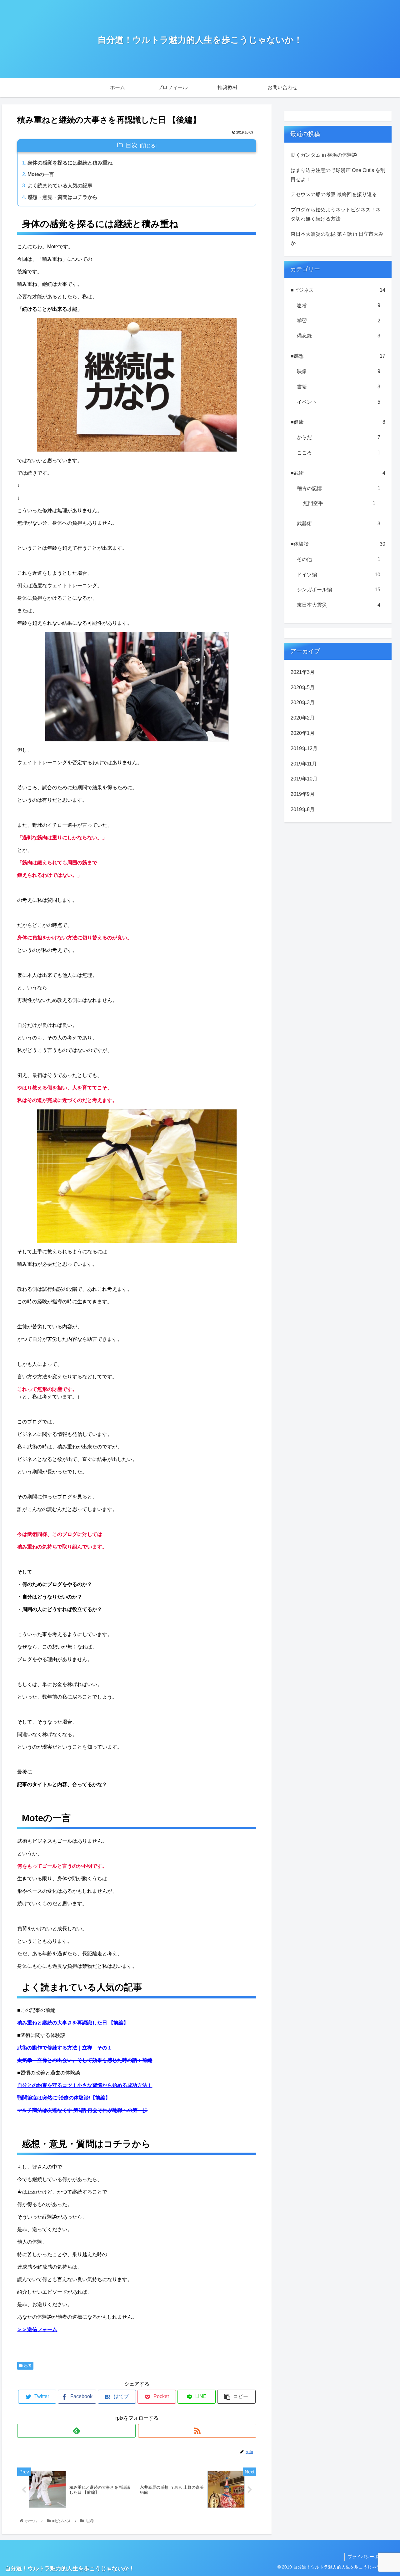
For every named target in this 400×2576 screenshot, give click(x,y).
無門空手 (339, 503)
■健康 (338, 422)
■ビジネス (338, 290)
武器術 (339, 524)
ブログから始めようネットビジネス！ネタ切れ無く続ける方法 (336, 214)
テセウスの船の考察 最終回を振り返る (334, 194)
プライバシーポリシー (370, 2557)
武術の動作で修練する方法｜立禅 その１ (65, 2048)
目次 (132, 145)
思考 (28, 2366)
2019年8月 (303, 809)
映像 (339, 371)
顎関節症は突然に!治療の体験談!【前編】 (64, 2098)
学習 (339, 321)
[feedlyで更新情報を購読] (76, 2431)
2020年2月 (303, 718)
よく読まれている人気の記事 (60, 186)
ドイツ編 (339, 575)
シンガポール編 (339, 590)
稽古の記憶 (339, 488)
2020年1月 (303, 733)
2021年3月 (303, 672)
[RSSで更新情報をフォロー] (197, 2431)
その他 (339, 559)
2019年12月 (304, 748)
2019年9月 (303, 794)
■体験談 (338, 544)
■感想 (338, 356)
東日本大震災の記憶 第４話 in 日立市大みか (337, 239)
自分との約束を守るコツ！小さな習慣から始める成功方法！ (85, 2085)
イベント (339, 402)
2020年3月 (303, 702)
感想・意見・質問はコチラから (62, 197)
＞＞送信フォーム (37, 2329)
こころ (339, 453)
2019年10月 (304, 779)
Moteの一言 (41, 174)
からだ (339, 437)
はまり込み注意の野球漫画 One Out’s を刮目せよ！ (338, 175)
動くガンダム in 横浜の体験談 (324, 155)
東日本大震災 (339, 605)
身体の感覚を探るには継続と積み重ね (70, 163)
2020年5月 (303, 687)
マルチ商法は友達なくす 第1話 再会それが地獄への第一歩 (82, 2110)
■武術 (338, 473)
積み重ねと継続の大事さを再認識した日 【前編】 (73, 2023)
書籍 (339, 387)
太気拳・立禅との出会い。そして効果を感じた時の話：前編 (85, 2060)
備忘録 (339, 336)
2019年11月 (304, 764)
